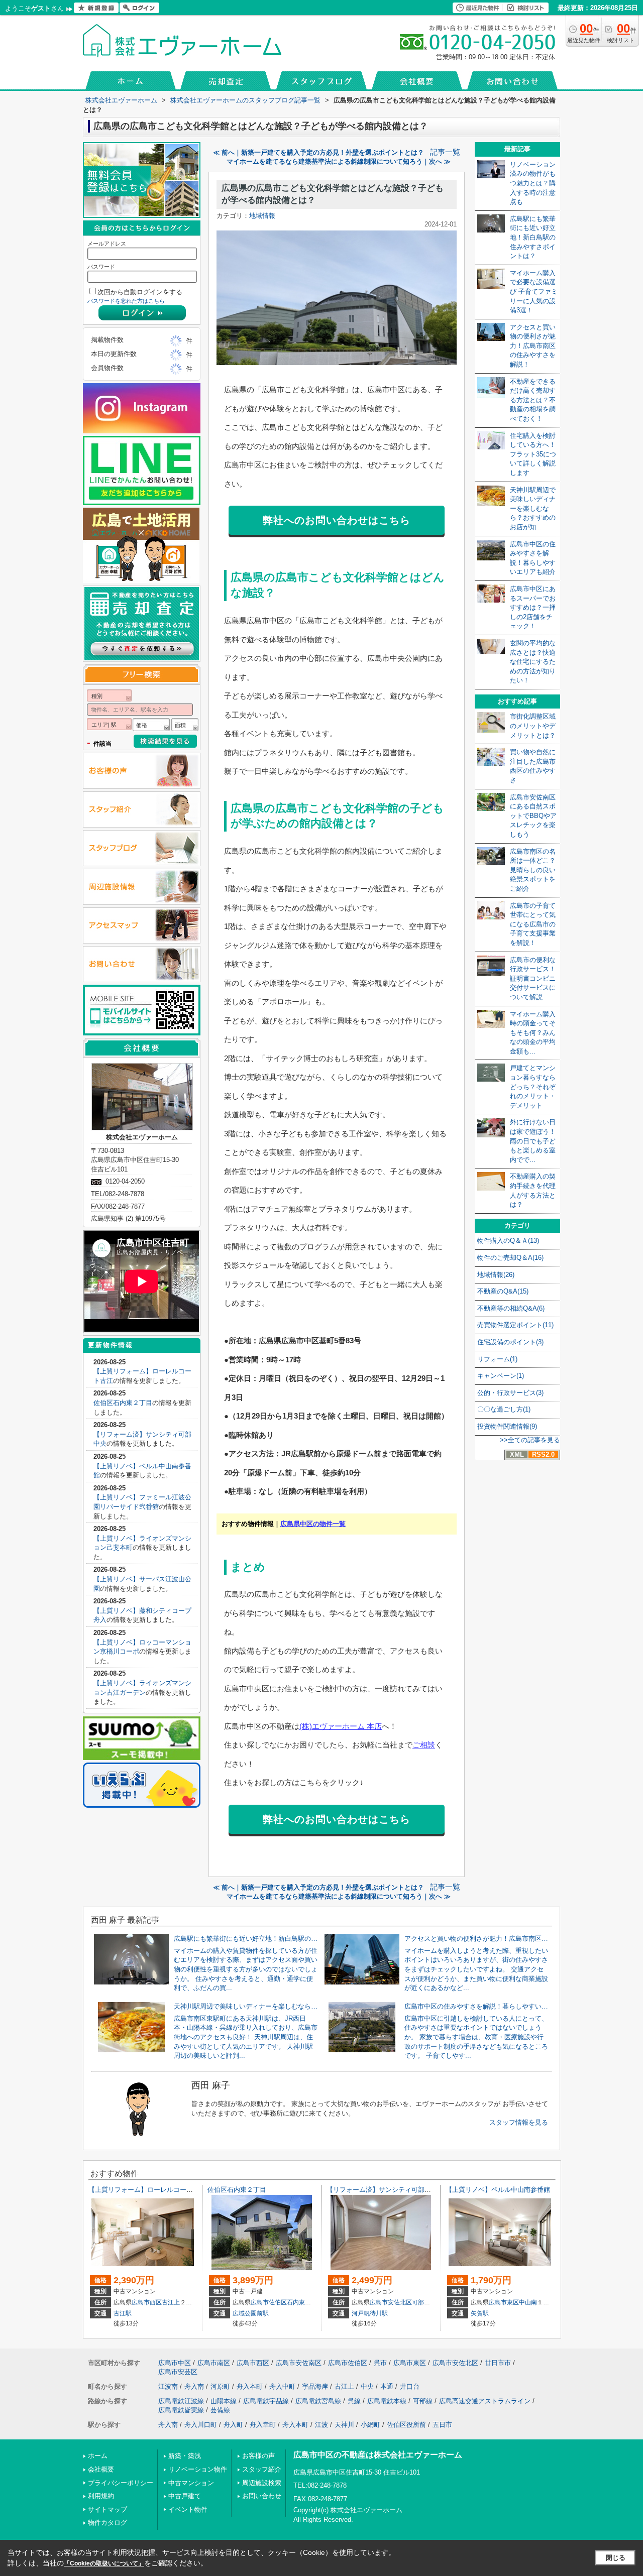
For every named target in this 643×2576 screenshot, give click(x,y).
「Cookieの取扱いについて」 (104, 2563)
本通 (387, 2386)
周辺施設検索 (262, 2483)
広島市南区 (214, 2363)
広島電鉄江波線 (181, 2401)
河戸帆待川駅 (370, 2313)
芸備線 (220, 2410)
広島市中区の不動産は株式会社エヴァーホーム (378, 2455)
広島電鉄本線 (387, 2401)
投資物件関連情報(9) (507, 1426)
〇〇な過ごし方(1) (504, 1409)
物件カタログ (108, 2523)
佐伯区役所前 (406, 2425)
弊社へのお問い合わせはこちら (337, 520)
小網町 (370, 2425)
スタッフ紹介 (262, 2469)
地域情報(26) (496, 1275)
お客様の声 (258, 2456)
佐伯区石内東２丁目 (123, 1403)
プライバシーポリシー (121, 2483)
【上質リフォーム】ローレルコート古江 (147, 2190)
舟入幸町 (263, 2425)
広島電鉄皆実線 (181, 2410)
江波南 (168, 2386)
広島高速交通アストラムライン (485, 2401)
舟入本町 (250, 2386)
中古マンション (191, 2483)
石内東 (296, 2302)
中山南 (528, 2302)
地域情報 (262, 216)
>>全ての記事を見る (530, 1440)
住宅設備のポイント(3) (510, 1342)
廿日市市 (498, 2363)
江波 (321, 2425)
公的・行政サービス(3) (510, 1393)
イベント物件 (188, 2509)
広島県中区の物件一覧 (313, 1524)
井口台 (410, 2386)
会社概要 (101, 2469)
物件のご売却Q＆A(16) (510, 1258)
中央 (367, 2386)
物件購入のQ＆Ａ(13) (508, 1241)
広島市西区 (147, 2302)
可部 (418, 2302)
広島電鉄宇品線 (266, 2401)
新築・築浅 (185, 2456)
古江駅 (123, 2313)
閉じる (616, 2558)
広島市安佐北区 (391, 2302)
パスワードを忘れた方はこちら (126, 301)
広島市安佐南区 (299, 2363)
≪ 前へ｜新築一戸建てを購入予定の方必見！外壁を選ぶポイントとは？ (318, 152)
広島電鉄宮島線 (318, 2401)
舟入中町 (282, 2386)
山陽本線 (224, 2401)
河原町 (220, 2386)
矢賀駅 (480, 2313)
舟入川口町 (201, 2425)
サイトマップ (108, 2509)
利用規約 (101, 2496)
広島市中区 (175, 2363)
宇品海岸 (315, 2386)
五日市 (442, 2425)
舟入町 (233, 2425)
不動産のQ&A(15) (503, 1291)
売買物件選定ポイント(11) (515, 1325)
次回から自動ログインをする (140, 292)
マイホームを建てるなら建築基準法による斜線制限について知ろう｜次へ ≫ (339, 161)
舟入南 (194, 2386)
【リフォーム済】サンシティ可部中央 (382, 2190)
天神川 (344, 2425)
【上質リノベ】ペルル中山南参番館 (498, 2190)
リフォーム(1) (497, 1359)
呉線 (354, 2401)
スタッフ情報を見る (519, 2122)
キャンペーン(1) (501, 1376)
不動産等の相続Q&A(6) (511, 1308)
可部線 (423, 2401)
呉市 (380, 2363)
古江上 (171, 2302)
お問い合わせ (262, 2496)
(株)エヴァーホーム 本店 (341, 1726)
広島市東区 (504, 2302)
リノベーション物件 (198, 2469)
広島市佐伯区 (269, 2302)
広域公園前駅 (251, 2313)
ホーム (98, 2456)
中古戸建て (185, 2496)
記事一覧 (445, 152)
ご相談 (424, 1745)
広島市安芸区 (178, 2372)
